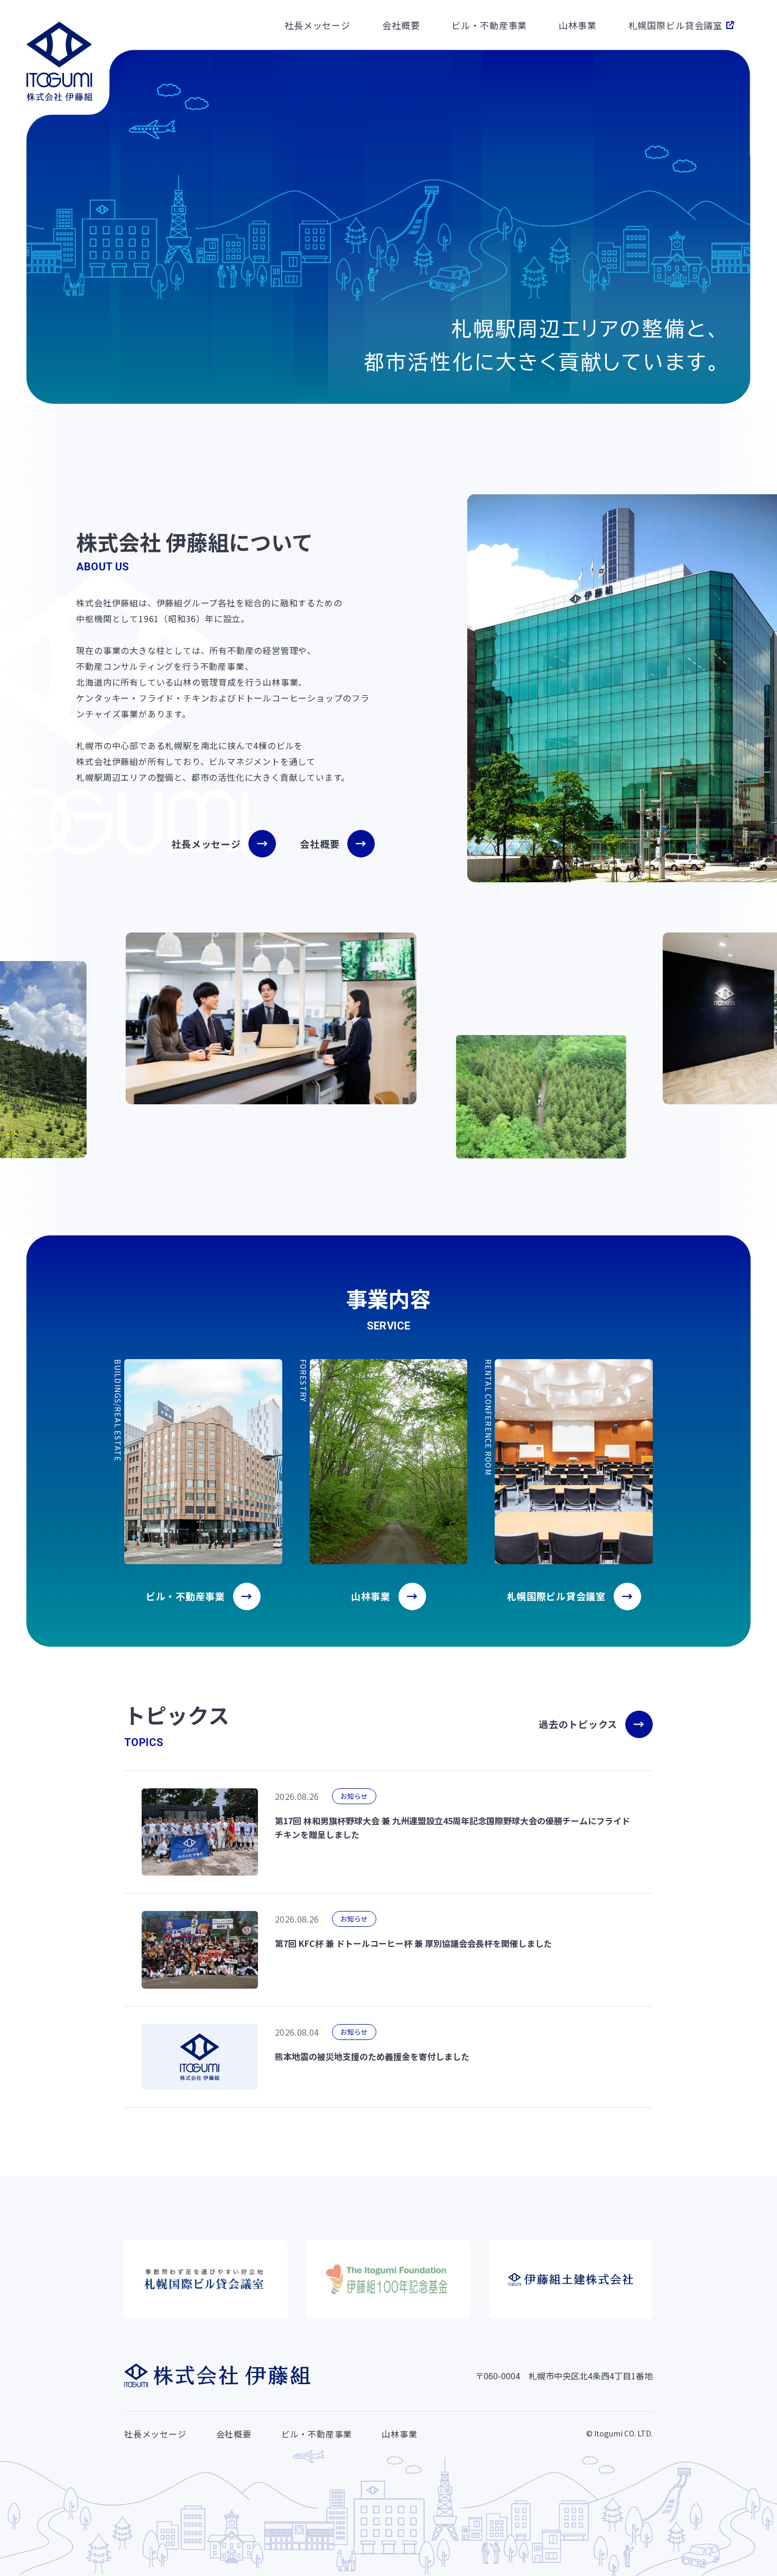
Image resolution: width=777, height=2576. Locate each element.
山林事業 (577, 25)
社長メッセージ (317, 25)
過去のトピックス (578, 1724)
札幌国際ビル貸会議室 (676, 25)
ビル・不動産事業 (489, 25)
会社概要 (401, 25)
